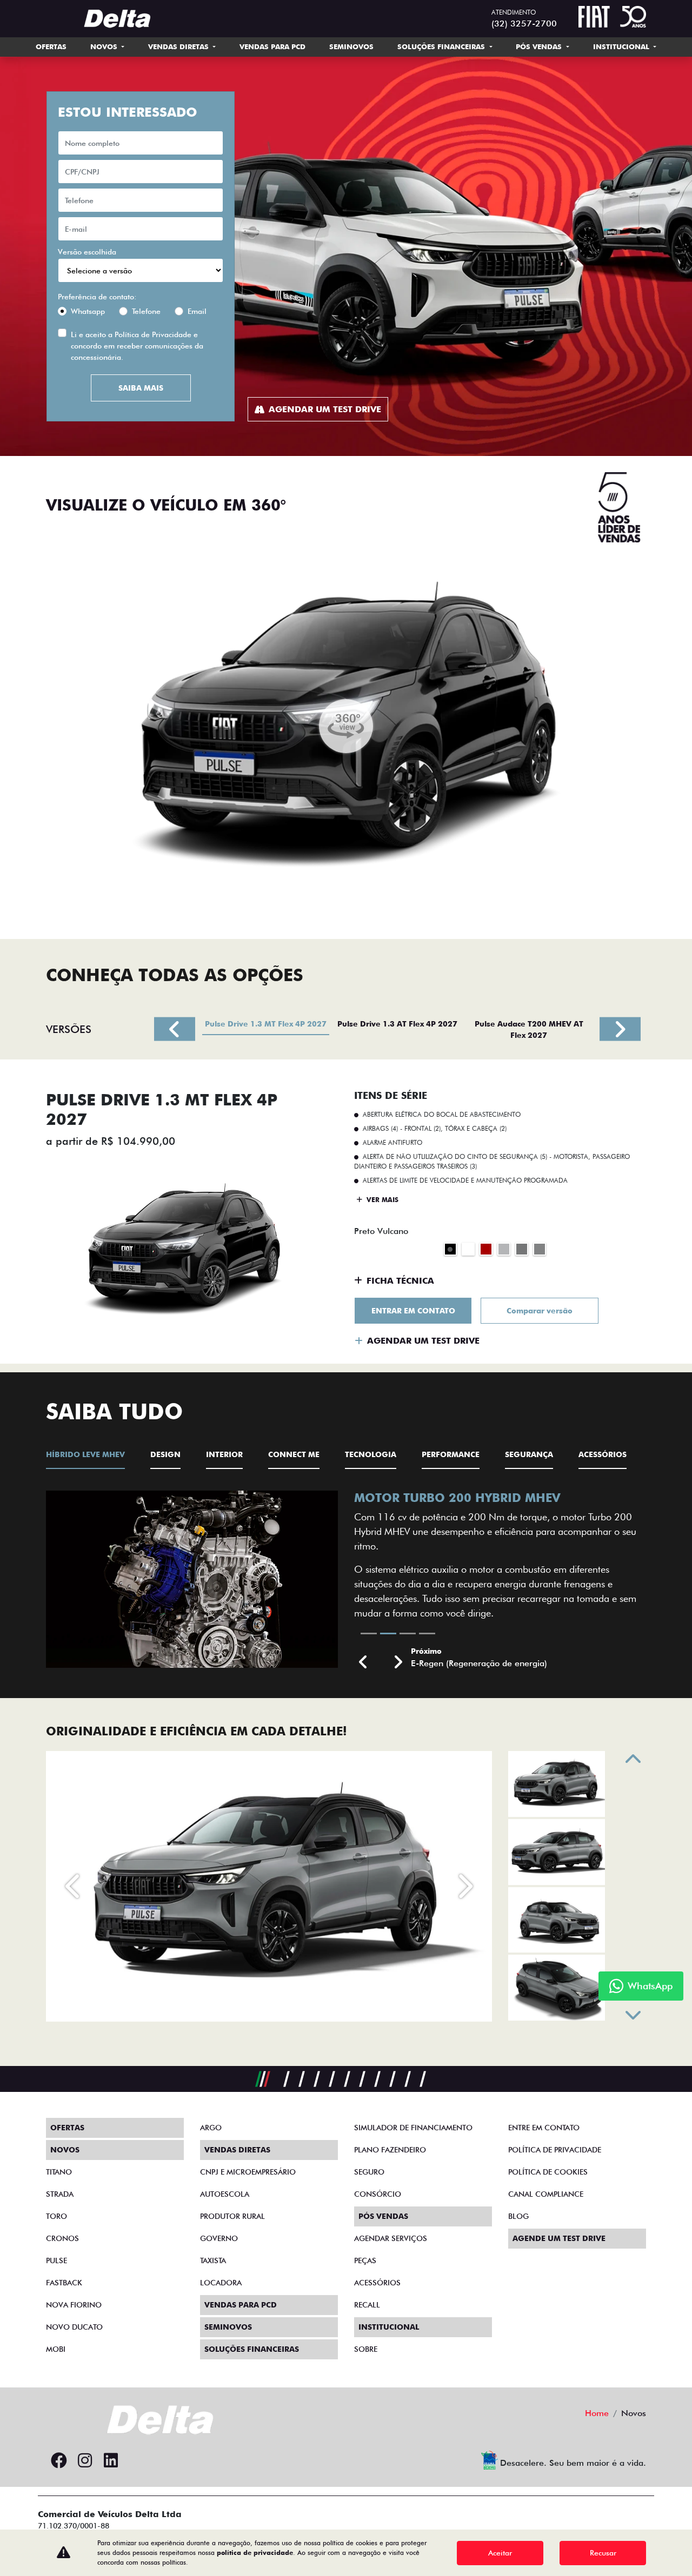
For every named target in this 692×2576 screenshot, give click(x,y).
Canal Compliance (546, 2194)
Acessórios (377, 2283)
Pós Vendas (540, 46)
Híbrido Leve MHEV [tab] (85, 1454)
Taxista (213, 2260)
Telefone (146, 311)
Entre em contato (544, 2128)
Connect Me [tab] (294, 1454)
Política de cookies (548, 2172)
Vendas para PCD (272, 46)
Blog (518, 2216)
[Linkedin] (111, 2461)
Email (197, 311)
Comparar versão (540, 1311)
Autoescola (225, 2194)
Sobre (366, 2349)
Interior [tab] (224, 1454)
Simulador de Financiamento (413, 2128)
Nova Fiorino (74, 2305)
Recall (367, 2305)
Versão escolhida (87, 252)
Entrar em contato (413, 1311)
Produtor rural (232, 2216)
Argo (211, 2128)
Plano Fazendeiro (390, 2150)
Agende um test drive (559, 2238)
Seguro (369, 2172)
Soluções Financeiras (442, 46)
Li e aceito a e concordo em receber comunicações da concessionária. (137, 346)
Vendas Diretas (179, 46)
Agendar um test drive (325, 409)
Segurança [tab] (529, 1454)
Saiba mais (141, 388)
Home (597, 2413)
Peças (365, 2260)
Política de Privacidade (153, 334)
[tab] (266, 1029)
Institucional (622, 46)
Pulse (56, 2260)
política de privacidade (255, 2552)
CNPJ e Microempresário (248, 2172)
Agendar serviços (391, 2238)
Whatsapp (88, 311)
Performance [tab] (451, 1454)
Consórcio (378, 2194)
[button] (363, 1663)
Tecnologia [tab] (371, 1454)
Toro (56, 2216)
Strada (60, 2194)
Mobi (56, 2349)
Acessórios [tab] (603, 1454)
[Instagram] (85, 2461)
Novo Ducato (74, 2327)
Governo (219, 2238)
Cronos (62, 2238)
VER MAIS (381, 1200)
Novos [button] (105, 46)
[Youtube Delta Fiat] (137, 2461)
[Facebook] (59, 2461)
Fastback (64, 2283)
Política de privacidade (555, 2150)
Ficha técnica (400, 1281)
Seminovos (351, 46)
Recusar (603, 2553)
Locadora (221, 2283)
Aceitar (500, 2553)
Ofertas (51, 46)
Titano (59, 2172)
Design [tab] (165, 1454)
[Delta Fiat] (122, 19)
